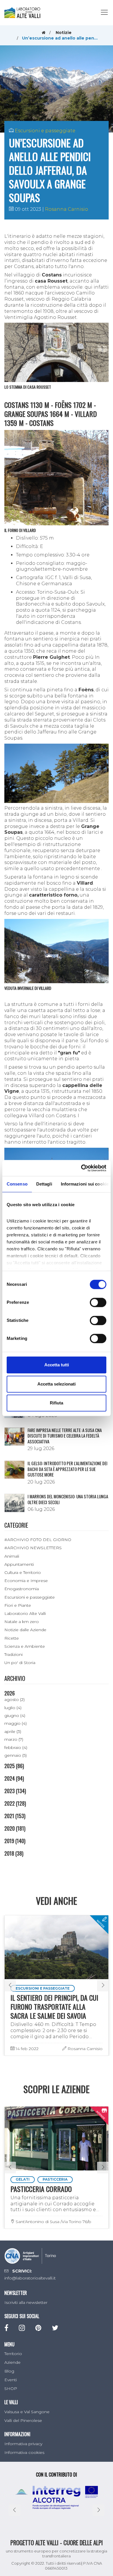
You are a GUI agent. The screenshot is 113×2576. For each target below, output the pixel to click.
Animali (12, 1556)
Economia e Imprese (26, 1581)
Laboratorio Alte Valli (25, 1613)
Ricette (12, 1638)
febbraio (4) (16, 1747)
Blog (9, 2371)
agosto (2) (14, 1700)
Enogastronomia (22, 1589)
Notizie (64, 33)
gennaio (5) (16, 1755)
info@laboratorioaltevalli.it (30, 2278)
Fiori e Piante (18, 1605)
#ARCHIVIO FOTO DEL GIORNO (38, 1540)
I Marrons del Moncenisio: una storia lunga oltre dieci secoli (68, 1499)
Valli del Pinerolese (23, 2420)
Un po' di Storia (20, 1663)
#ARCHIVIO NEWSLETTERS (33, 1548)
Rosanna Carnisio (66, 209)
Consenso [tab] (17, 1184)
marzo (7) (14, 1739)
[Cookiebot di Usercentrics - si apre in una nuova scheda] (81, 1168)
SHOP (11, 2388)
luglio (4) (13, 1708)
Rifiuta (57, 1403)
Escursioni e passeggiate (45, 131)
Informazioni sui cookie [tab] (85, 1184)
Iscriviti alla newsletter (26, 2302)
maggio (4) (16, 1723)
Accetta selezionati (57, 1384)
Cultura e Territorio (23, 1572)
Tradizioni (13, 1654)
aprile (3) (13, 1731)
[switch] (98, 1302)
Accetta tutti (57, 1365)
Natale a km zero (22, 1622)
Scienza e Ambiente (25, 1646)
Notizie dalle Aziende (25, 1630)
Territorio (13, 2354)
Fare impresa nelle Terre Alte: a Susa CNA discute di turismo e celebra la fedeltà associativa (65, 1436)
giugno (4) (15, 1715)
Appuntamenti (19, 1564)
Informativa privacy (23, 2444)
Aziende (12, 2362)
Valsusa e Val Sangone (27, 2412)
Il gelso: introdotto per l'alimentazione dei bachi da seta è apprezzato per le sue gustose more (68, 1469)
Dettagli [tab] (44, 1184)
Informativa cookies (24, 2452)
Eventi (11, 2380)
